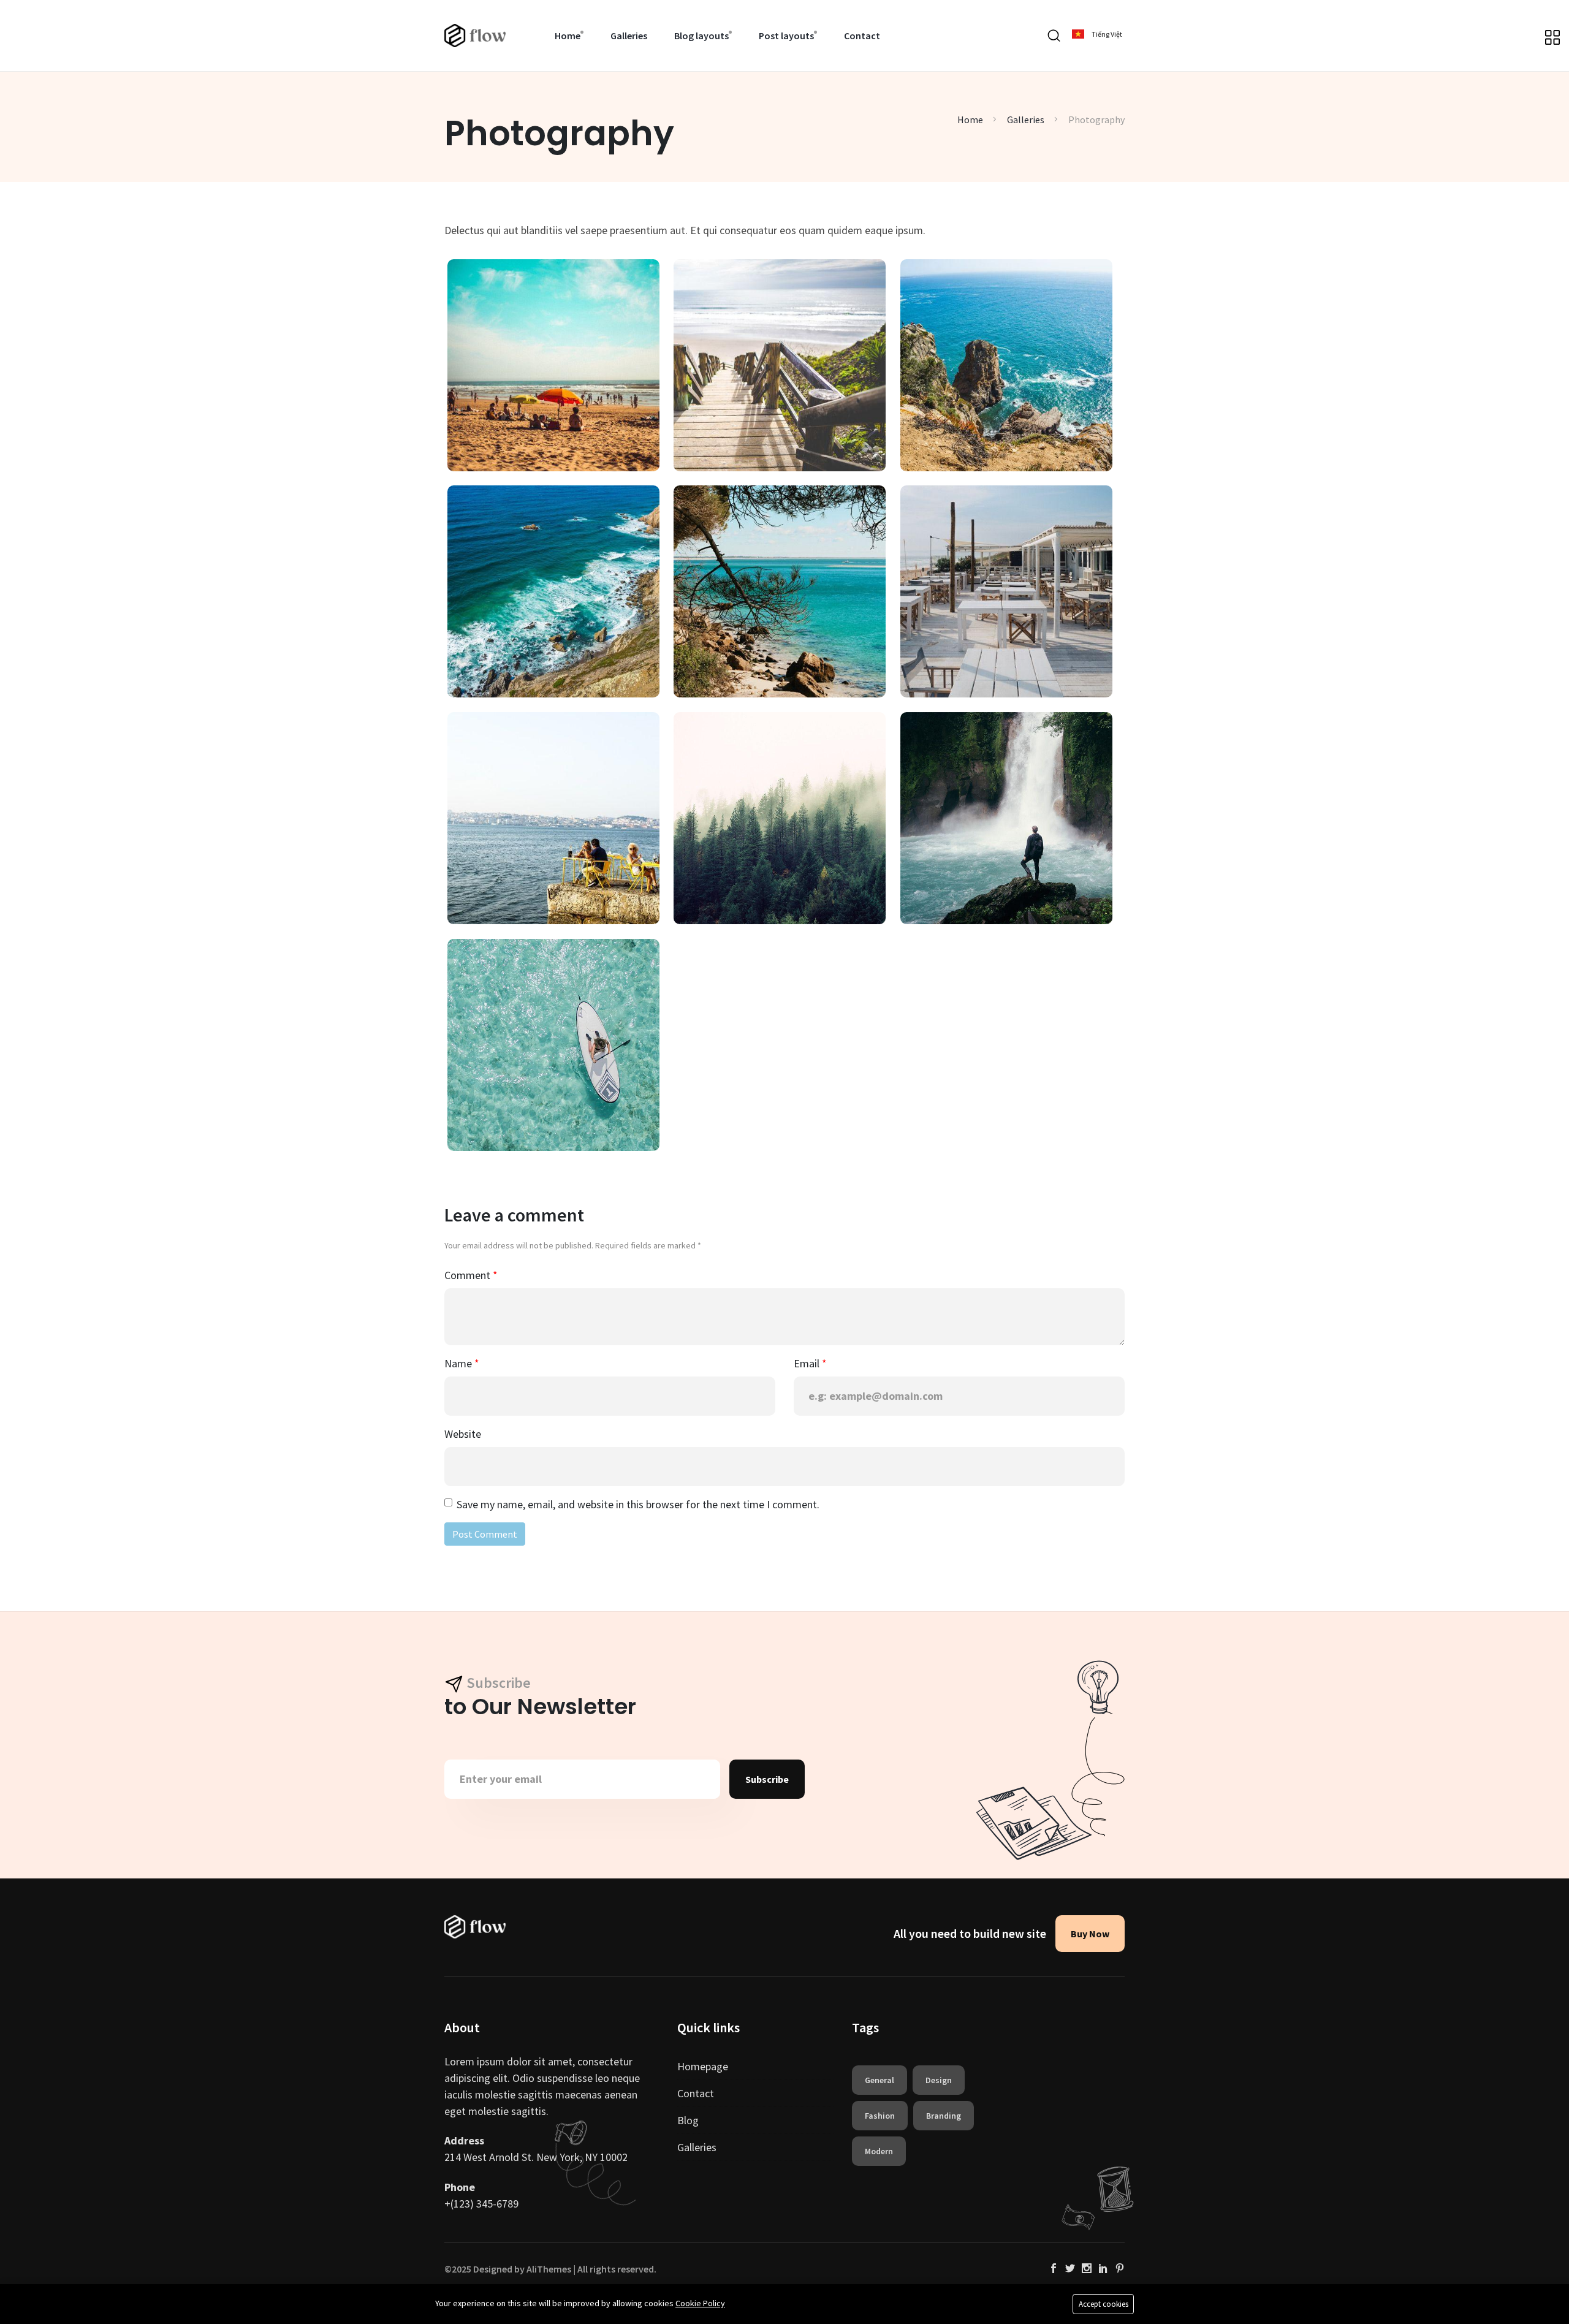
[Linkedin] (1103, 2269)
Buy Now (1090, 1934)
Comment (469, 1275)
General (879, 2080)
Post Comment (485, 1534)
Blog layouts (701, 36)
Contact (862, 36)
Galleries (629, 36)
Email (808, 1363)
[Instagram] (1087, 2269)
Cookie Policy (700, 2303)
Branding (944, 2116)
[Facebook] (1054, 2269)
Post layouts (786, 36)
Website (463, 1434)
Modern (879, 2151)
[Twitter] (1070, 2269)
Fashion (880, 2116)
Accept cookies (1104, 2304)
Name (459, 1363)
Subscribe (767, 1779)
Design (939, 2080)
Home (568, 36)
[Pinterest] (1120, 2269)
